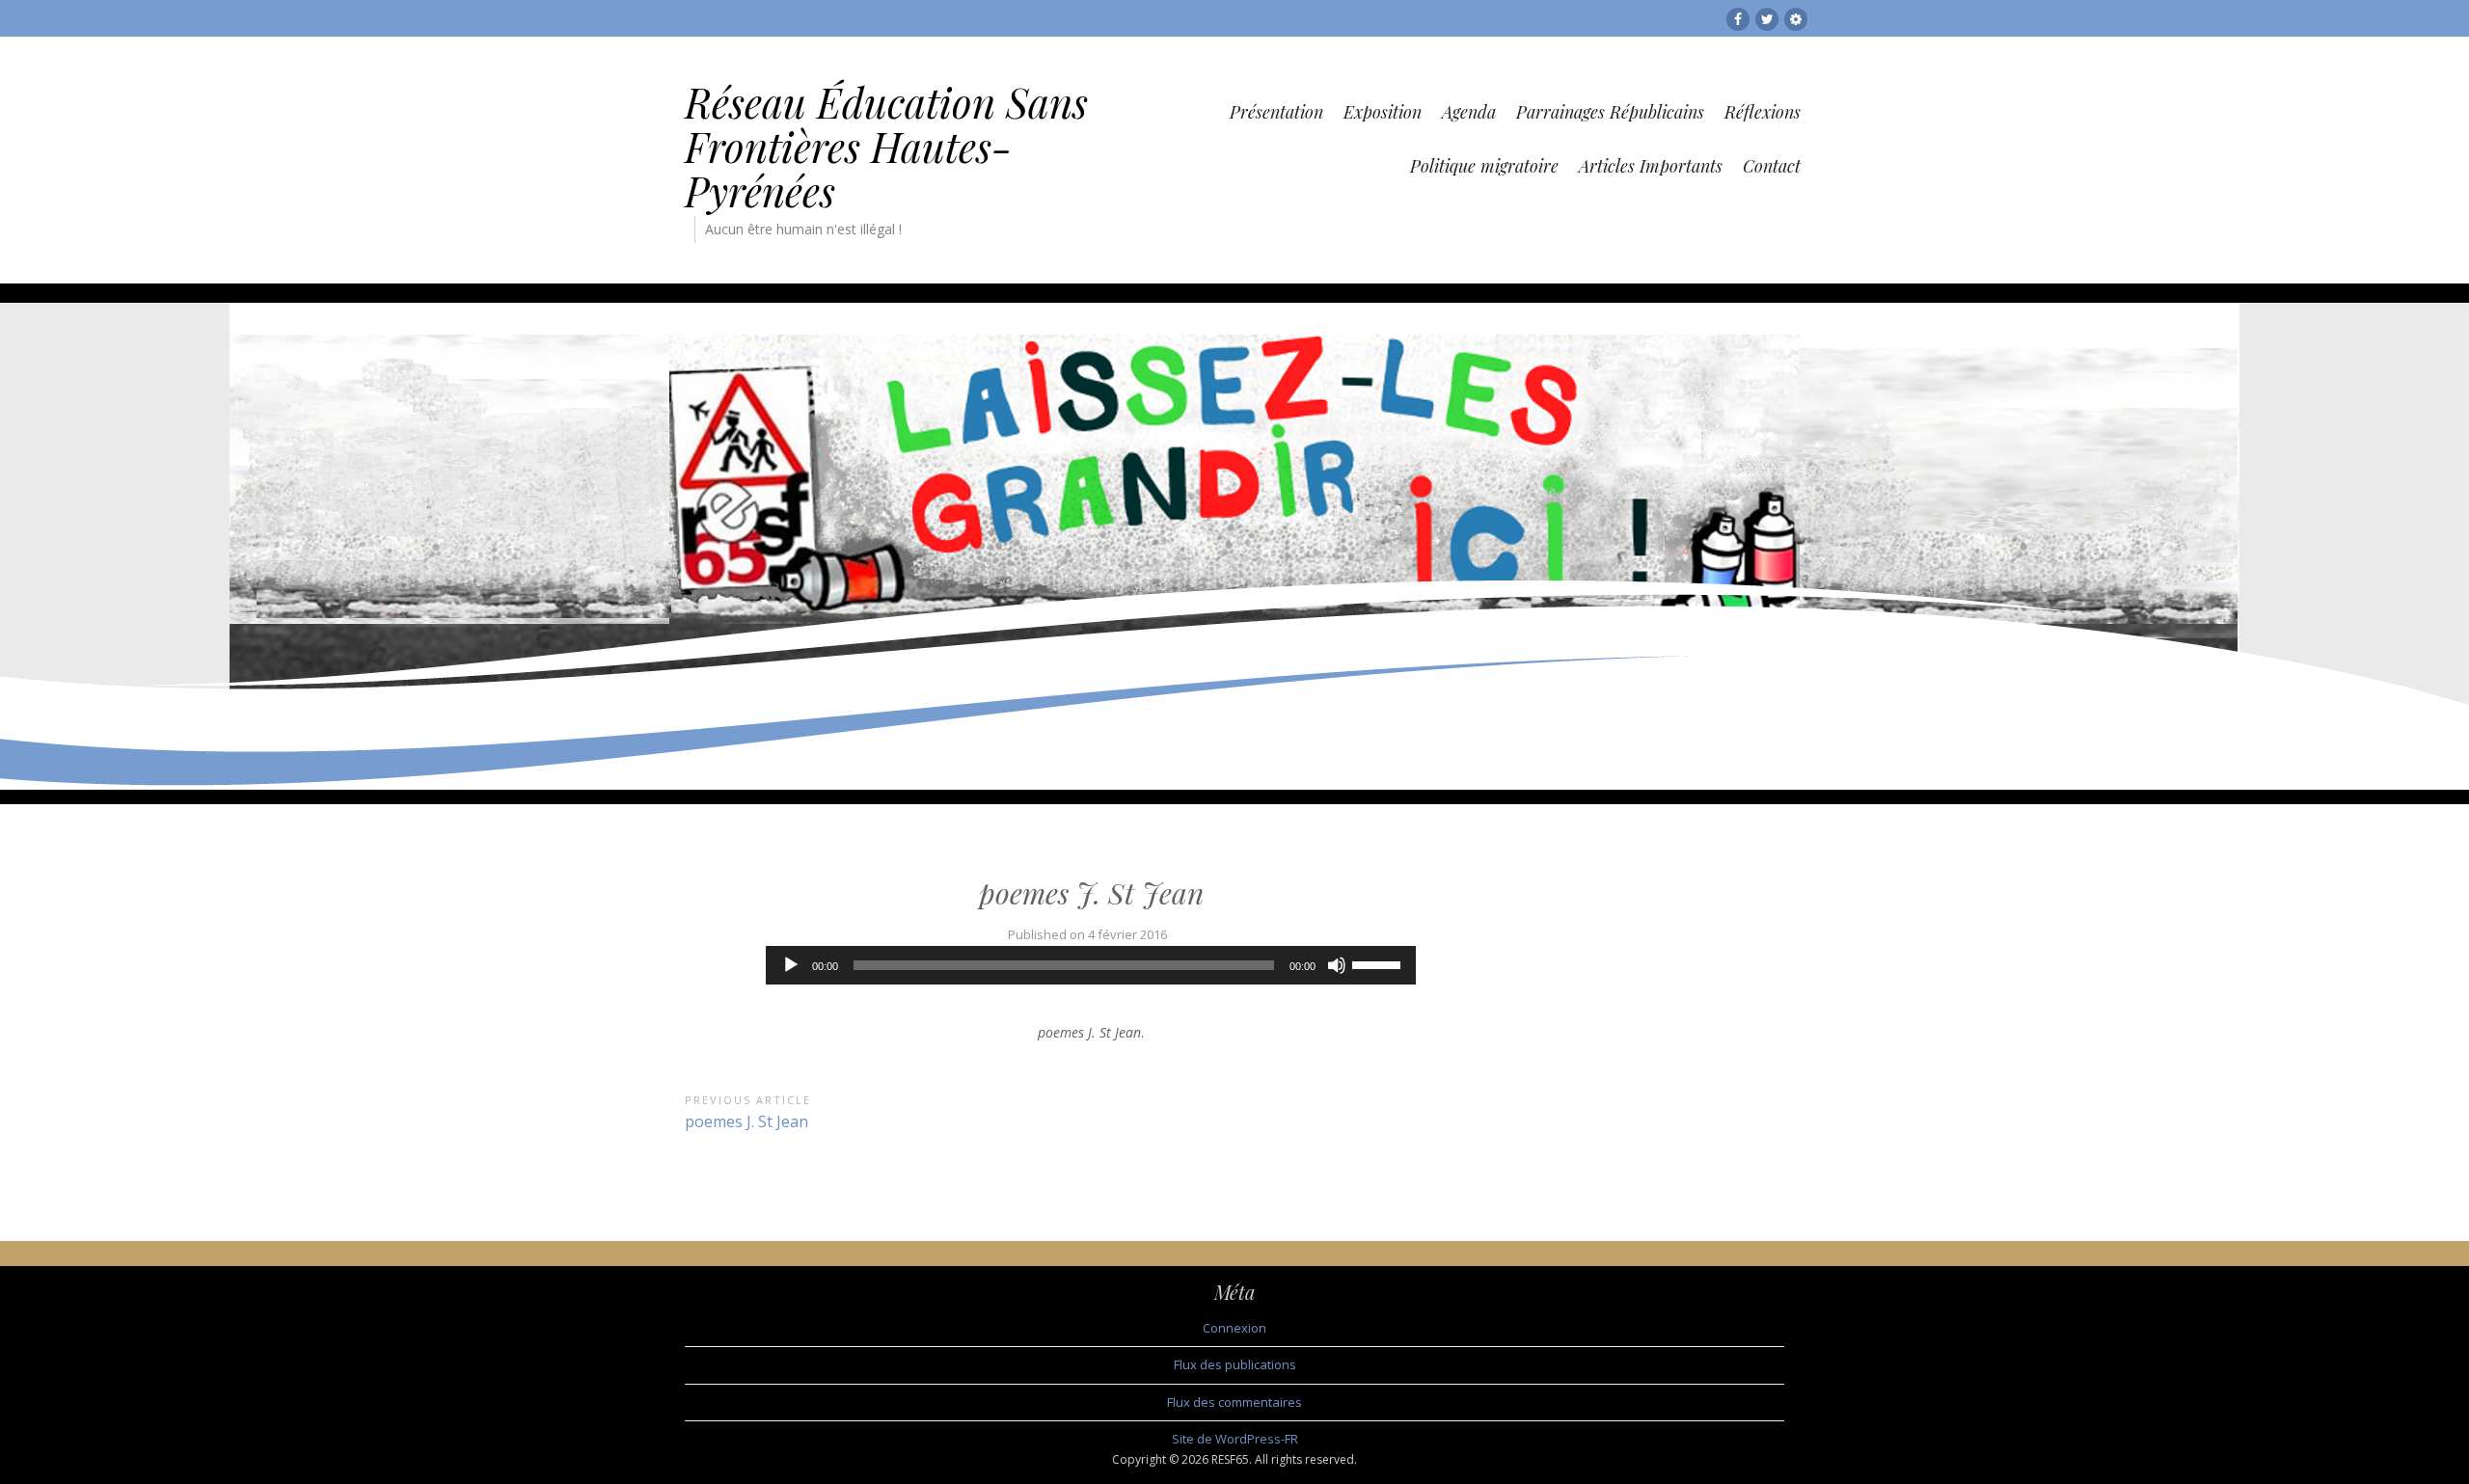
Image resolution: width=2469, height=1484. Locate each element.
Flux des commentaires (1234, 1402)
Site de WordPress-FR (1235, 1439)
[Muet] (1337, 965)
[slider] (1379, 963)
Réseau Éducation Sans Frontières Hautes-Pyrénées (886, 147)
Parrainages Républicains (1610, 112)
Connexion (1234, 1328)
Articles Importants (1651, 166)
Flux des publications (1235, 1364)
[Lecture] (791, 965)
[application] (1091, 965)
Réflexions (1763, 112)
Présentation (1276, 112)
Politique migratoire (1484, 166)
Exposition (1383, 112)
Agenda (1469, 112)
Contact (1772, 166)
